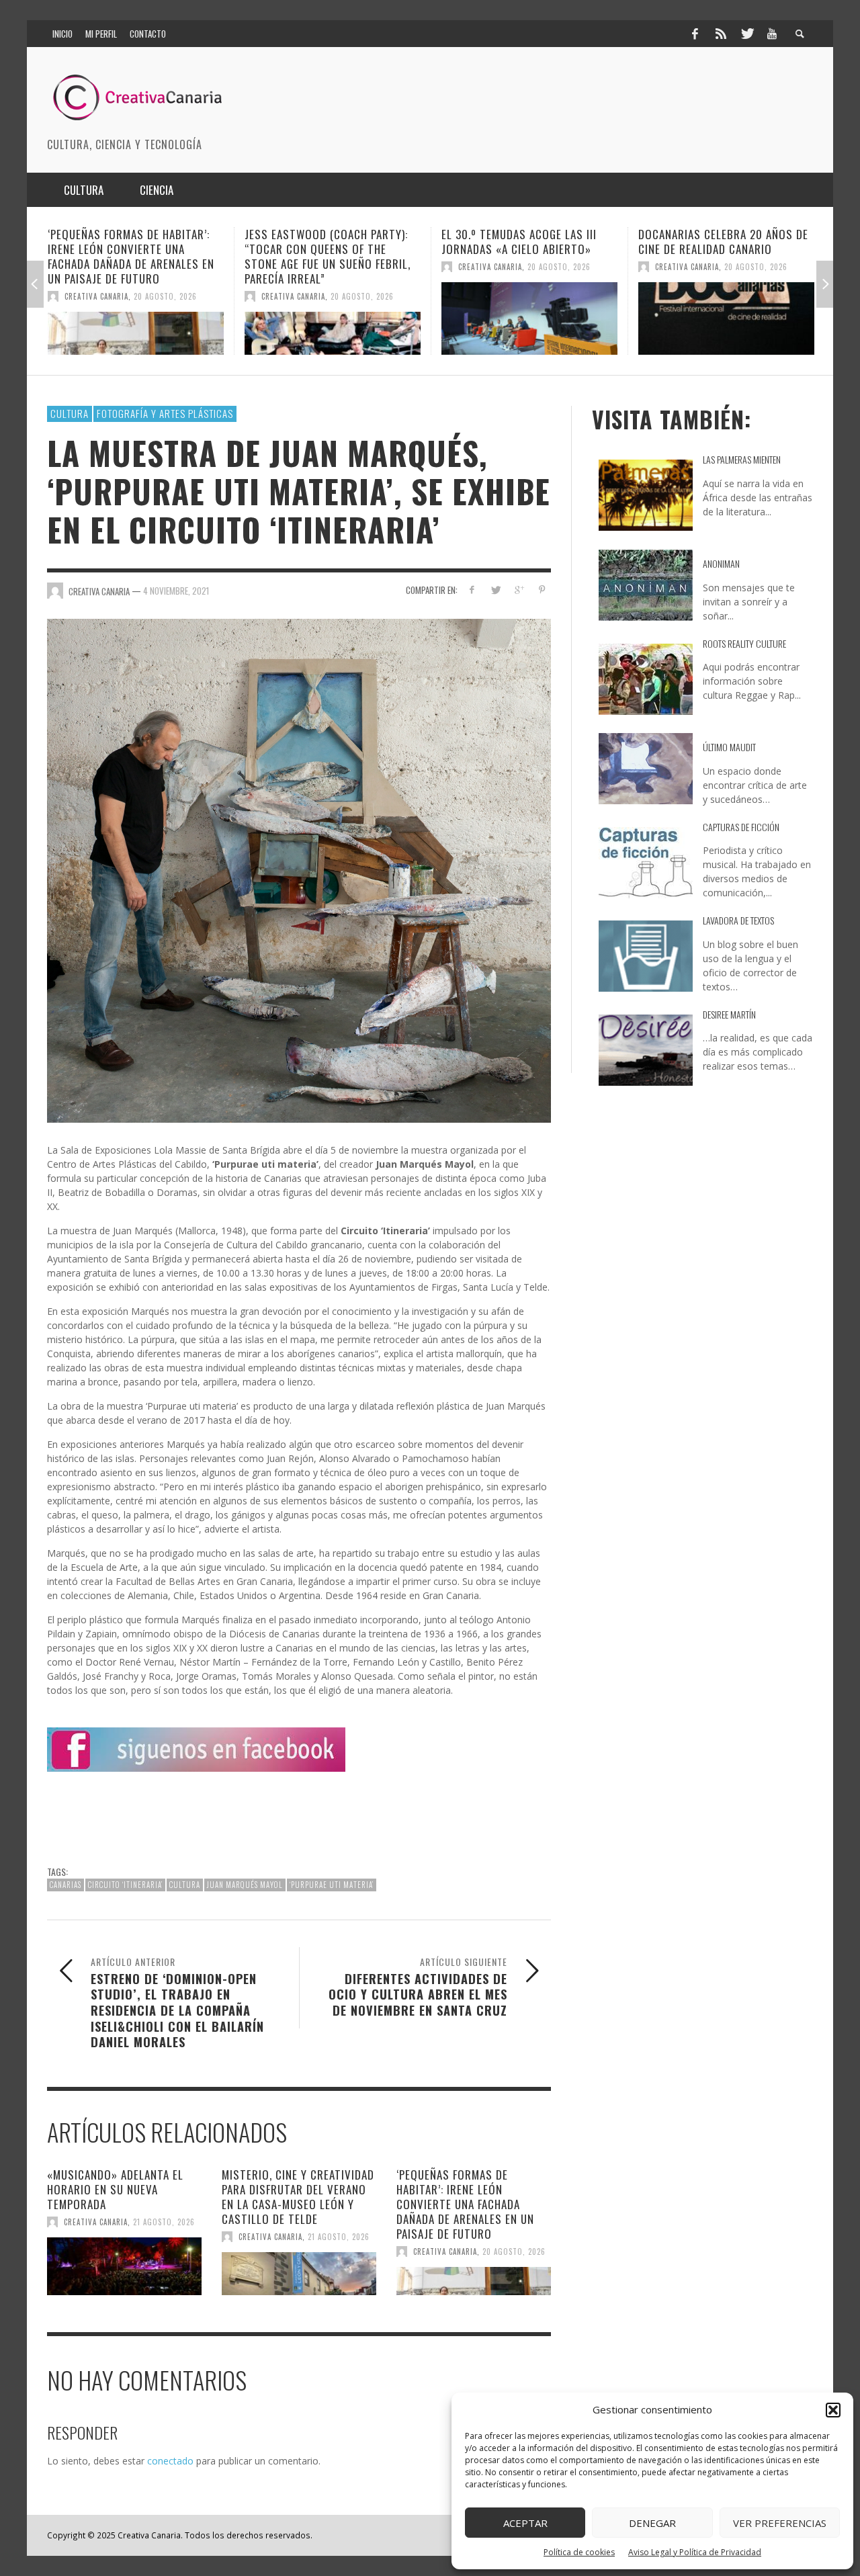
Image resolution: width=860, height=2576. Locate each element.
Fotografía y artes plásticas (165, 413)
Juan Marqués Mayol (245, 1885)
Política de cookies (579, 2552)
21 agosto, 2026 (164, 2222)
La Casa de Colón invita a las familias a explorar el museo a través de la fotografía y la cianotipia (722, 256)
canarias (66, 1885)
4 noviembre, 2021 (176, 591)
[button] (833, 2410)
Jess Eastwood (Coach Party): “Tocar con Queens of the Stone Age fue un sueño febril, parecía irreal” (131, 256)
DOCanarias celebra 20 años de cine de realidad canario (526, 242)
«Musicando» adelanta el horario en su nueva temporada (115, 2189)
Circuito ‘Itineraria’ (125, 1885)
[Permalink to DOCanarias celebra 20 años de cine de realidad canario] (529, 318)
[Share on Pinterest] (542, 590)
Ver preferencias (780, 2523)
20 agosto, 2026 (165, 296)
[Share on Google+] (518, 590)
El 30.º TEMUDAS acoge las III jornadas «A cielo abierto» (322, 242)
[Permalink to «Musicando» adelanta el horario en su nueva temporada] (124, 2266)
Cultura (70, 413)
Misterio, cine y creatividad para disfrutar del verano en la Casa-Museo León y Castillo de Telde (298, 2197)
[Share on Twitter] (496, 590)
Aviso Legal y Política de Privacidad (695, 2552)
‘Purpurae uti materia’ (332, 1885)
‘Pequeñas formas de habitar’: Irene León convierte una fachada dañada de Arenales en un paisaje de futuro (465, 2204)
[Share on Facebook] (472, 590)
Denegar (652, 2523)
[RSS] (721, 34)
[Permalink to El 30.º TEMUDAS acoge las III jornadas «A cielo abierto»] (333, 318)
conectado (170, 2461)
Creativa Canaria (96, 296)
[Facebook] (695, 34)
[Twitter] (746, 34)
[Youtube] (772, 34)
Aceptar (525, 2523)
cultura (185, 1885)
